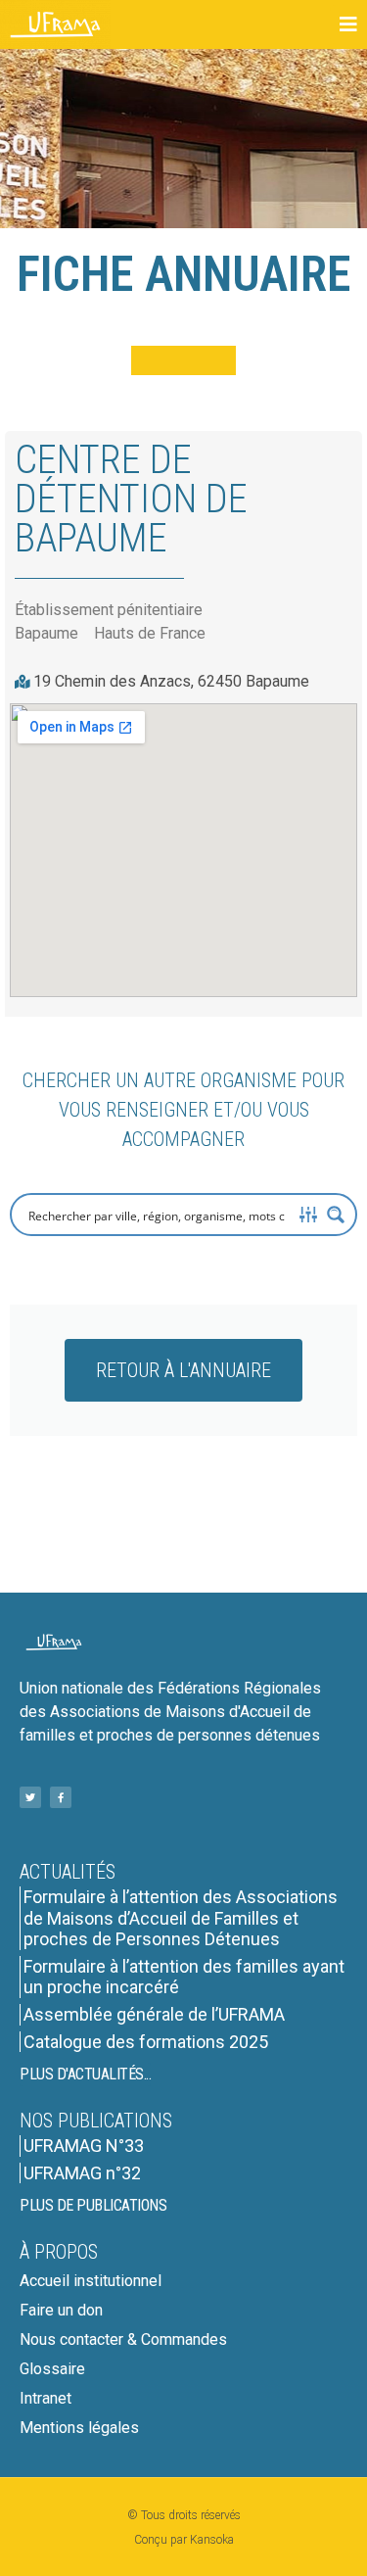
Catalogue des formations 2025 (146, 2042)
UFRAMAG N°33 (84, 2146)
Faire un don (61, 2310)
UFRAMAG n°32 (82, 2173)
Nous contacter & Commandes (123, 2339)
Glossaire (52, 2369)
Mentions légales (79, 2428)
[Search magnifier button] (336, 1215)
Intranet (46, 2398)
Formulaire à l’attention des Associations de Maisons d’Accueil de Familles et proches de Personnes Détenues (181, 1918)
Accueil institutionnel (91, 2281)
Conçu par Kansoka (184, 2540)
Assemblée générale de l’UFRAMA (154, 2014)
